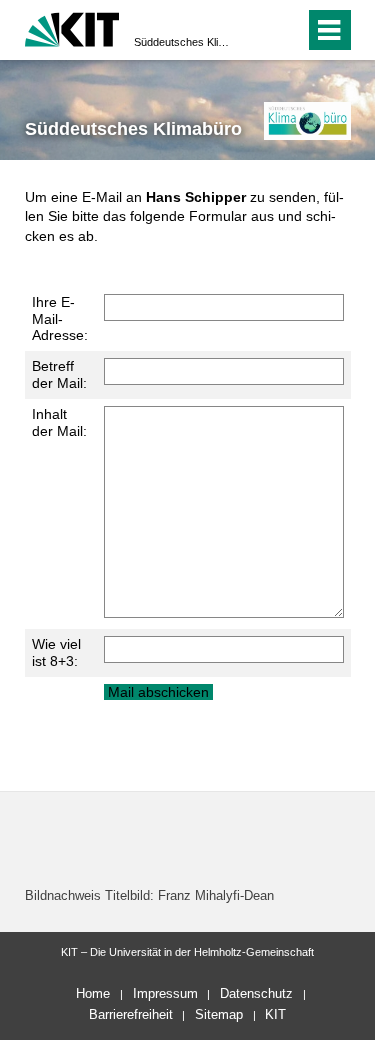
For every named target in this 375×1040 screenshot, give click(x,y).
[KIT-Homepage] (72, 27)
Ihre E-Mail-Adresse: (60, 319)
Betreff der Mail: (59, 374)
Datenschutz (256, 993)
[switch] (253, 30)
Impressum (165, 993)
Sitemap (219, 1014)
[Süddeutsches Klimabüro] (307, 120)
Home (93, 993)
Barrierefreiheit (131, 1014)
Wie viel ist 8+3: (56, 652)
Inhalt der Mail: (59, 422)
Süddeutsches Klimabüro (181, 42)
